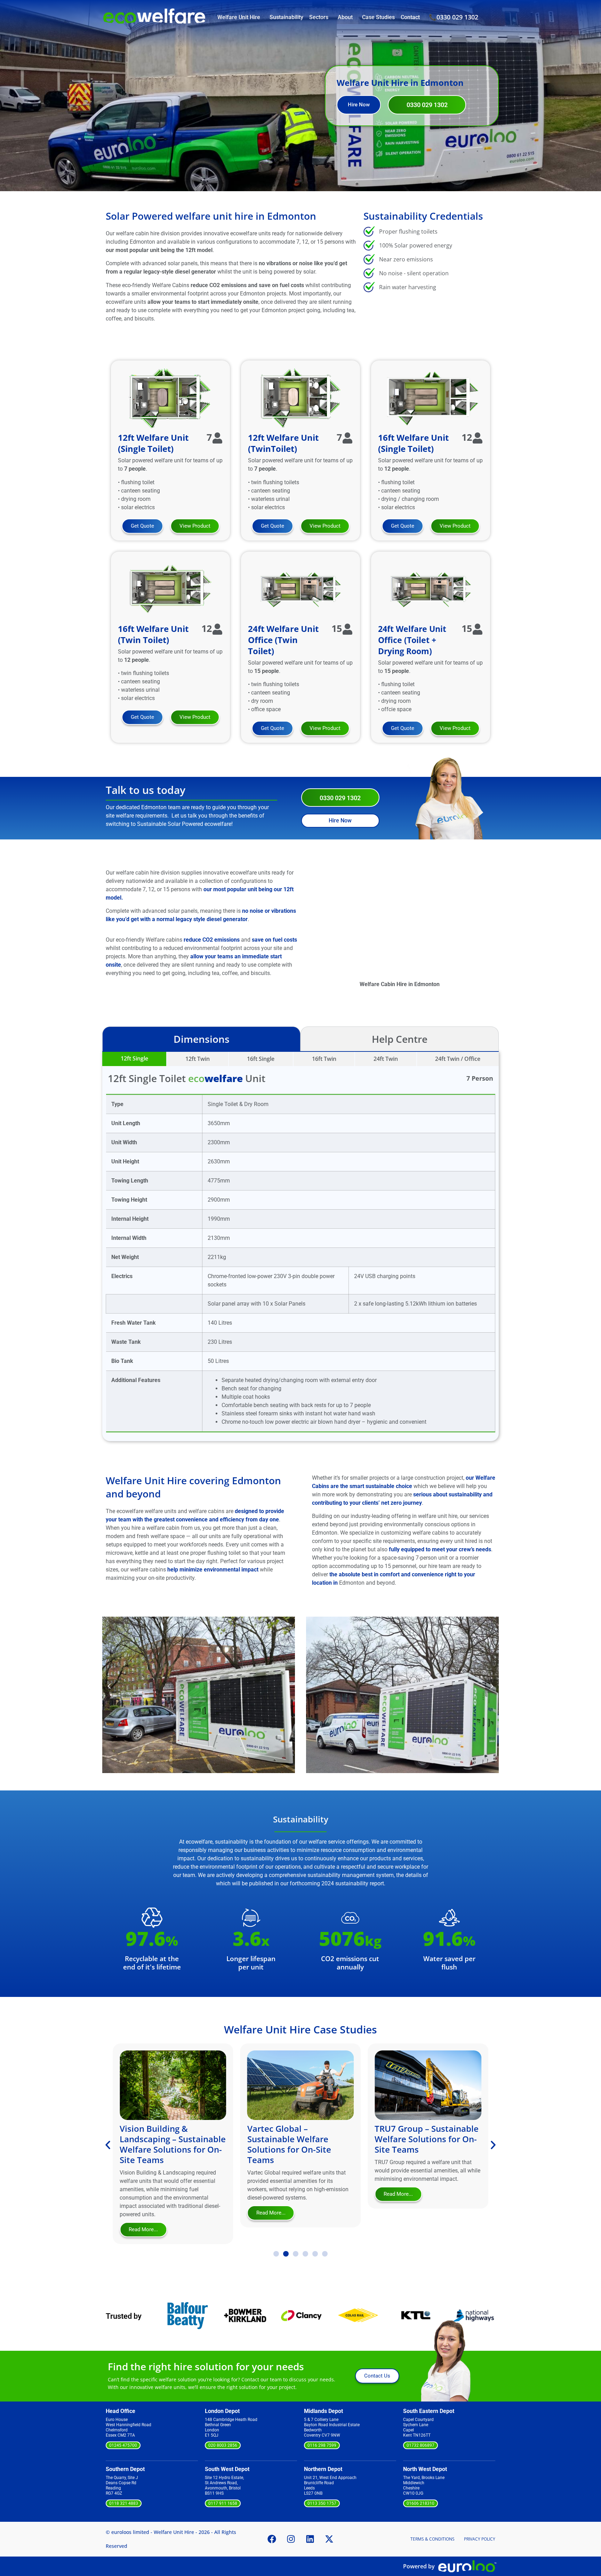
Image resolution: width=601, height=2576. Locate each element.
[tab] (134, 1059)
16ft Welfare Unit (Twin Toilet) (153, 634)
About (345, 17)
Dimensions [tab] (202, 1039)
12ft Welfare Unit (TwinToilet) (283, 443)
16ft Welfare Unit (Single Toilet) (413, 443)
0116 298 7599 (322, 2445)
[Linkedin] (310, 2539)
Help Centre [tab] (400, 1039)
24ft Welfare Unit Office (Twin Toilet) (283, 640)
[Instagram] (291, 2539)
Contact (410, 17)
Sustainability (286, 17)
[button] (109, 1686)
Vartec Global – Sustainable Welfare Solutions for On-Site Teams (162, 2144)
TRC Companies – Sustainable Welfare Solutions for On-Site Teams (416, 2144)
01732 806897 (420, 2445)
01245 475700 (123, 2445)
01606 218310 (420, 2503)
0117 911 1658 (223, 2503)
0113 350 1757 (322, 2503)
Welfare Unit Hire (239, 17)
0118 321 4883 (124, 2503)
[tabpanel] (300, 1246)
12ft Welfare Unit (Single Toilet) (153, 443)
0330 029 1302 (457, 17)
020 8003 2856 (223, 2445)
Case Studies (378, 17)
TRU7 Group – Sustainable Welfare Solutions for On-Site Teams (299, 2139)
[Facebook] (272, 2539)
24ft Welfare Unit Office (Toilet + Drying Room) (412, 640)
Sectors (319, 17)
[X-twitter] (329, 2539)
